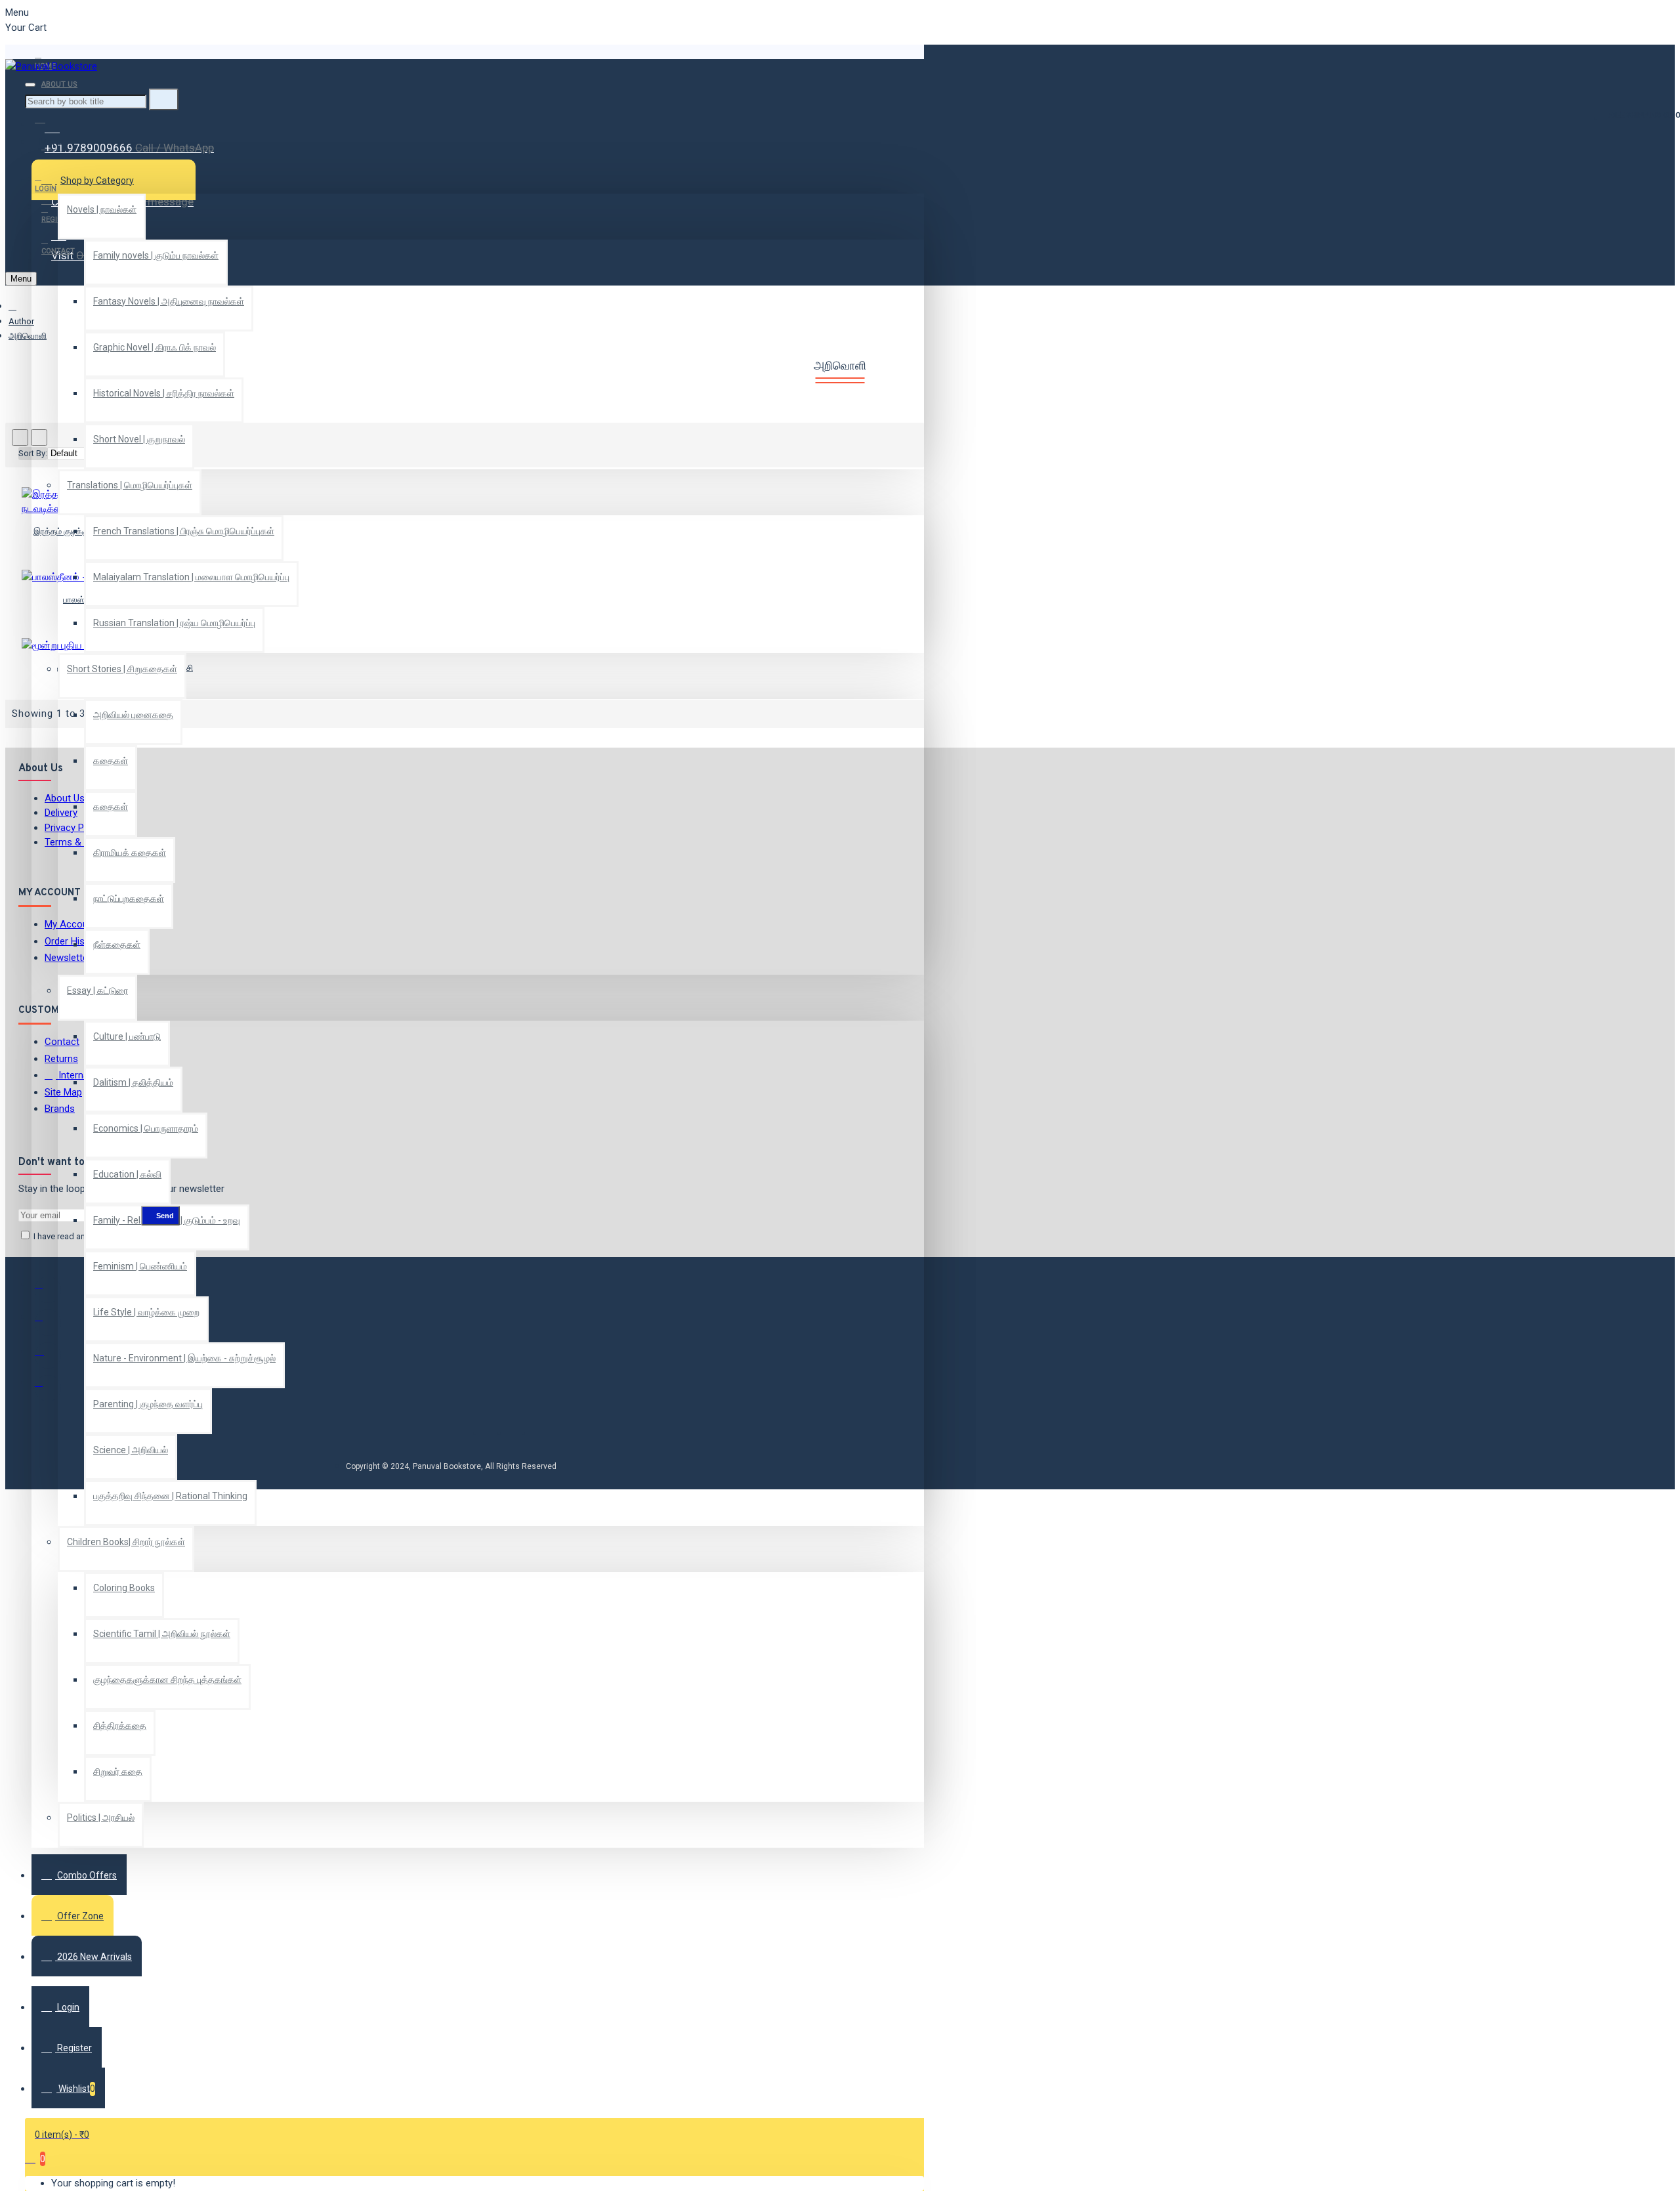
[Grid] (20, 437)
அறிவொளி (28, 336)
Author (21, 321)
